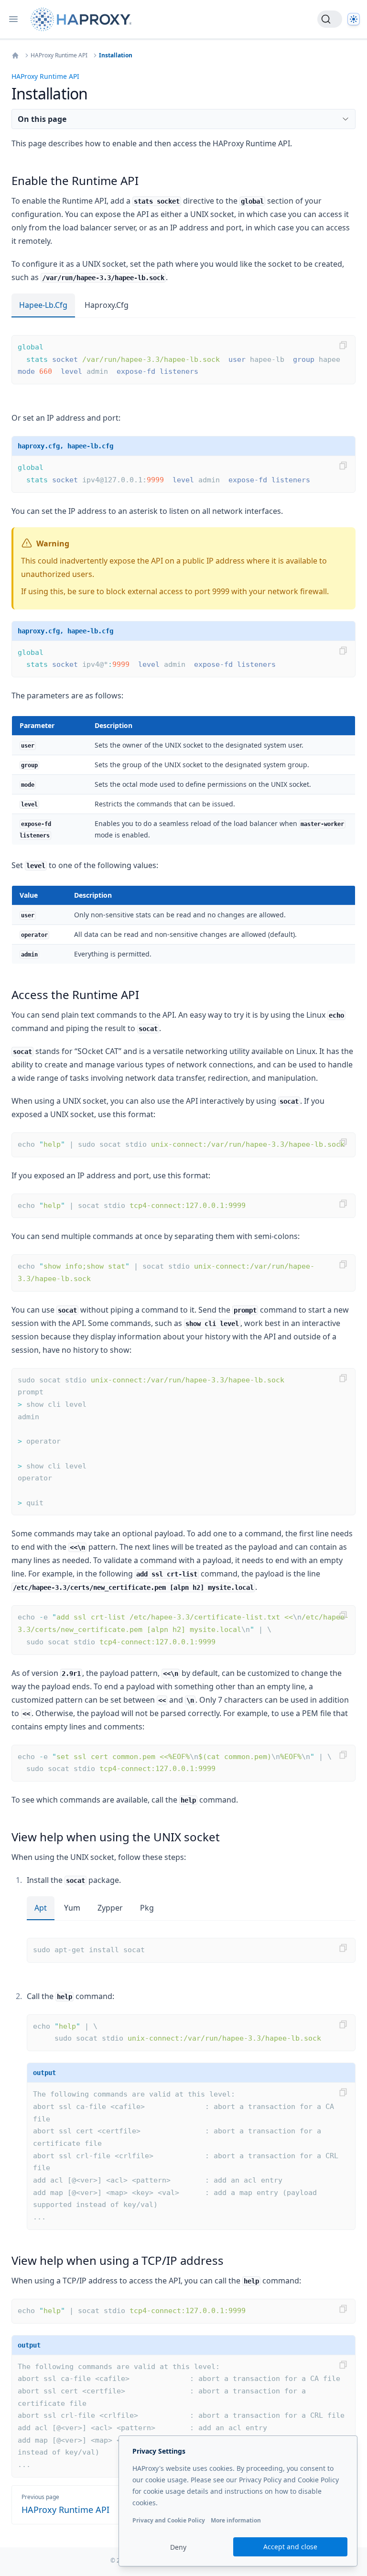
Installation (116, 55)
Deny (178, 2547)
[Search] (330, 19)
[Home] (15, 55)
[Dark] (354, 19)
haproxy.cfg (107, 305)
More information (236, 2520)
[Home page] (83, 19)
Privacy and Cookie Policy (169, 2520)
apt (41, 1908)
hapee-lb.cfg (43, 305)
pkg (147, 1908)
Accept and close (290, 2547)
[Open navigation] (13, 19)
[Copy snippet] (343, 345)
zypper (110, 1908)
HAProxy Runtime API (59, 55)
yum (72, 1908)
